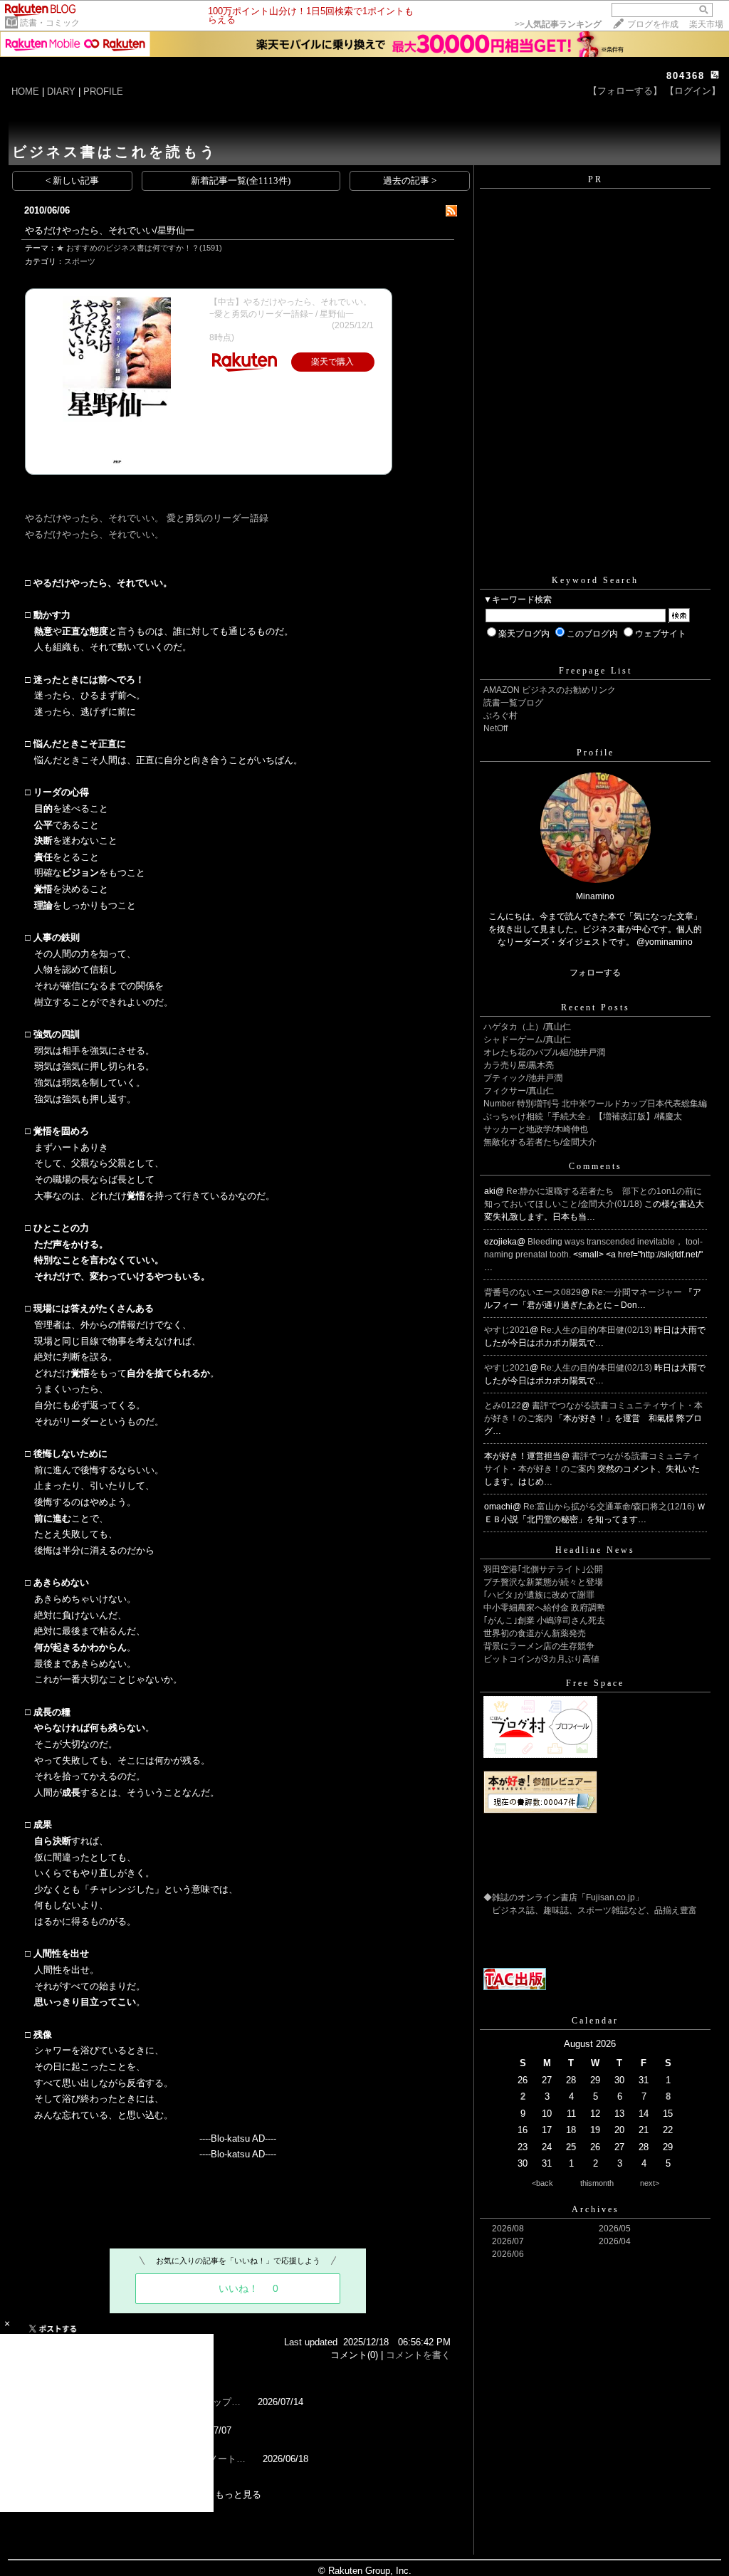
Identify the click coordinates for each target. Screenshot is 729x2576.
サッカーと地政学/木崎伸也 (536, 1129)
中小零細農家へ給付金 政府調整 (544, 1608)
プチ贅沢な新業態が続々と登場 (543, 1582)
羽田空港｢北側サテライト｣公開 (543, 1569)
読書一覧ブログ (513, 703)
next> (650, 2183)
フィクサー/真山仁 (519, 1091)
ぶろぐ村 (500, 716)
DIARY (61, 91)
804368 (686, 76)
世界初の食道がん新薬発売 (535, 1633)
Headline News (595, 1550)
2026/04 (615, 2241)
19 (595, 2130)
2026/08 (508, 2229)
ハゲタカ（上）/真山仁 (527, 1027)
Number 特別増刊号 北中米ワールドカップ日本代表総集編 (595, 1104)
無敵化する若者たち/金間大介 (540, 1142)
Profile (596, 753)
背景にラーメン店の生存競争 (539, 1646)
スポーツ (80, 261)
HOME (25, 91)
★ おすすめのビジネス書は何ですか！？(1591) (139, 248)
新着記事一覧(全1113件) (241, 180)
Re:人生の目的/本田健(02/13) (597, 1330)
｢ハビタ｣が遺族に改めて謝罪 (539, 1595)
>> (558, 24)
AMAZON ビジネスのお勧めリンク (550, 690)
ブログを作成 (653, 24)
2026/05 (615, 2229)
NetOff (495, 728)
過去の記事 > (410, 180)
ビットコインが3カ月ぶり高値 (541, 1659)
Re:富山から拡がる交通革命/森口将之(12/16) (610, 1507)
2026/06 (508, 2254)
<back (542, 2183)
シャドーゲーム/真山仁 (527, 1040)
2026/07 (508, 2241)
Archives (596, 2209)
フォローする (595, 973)
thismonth (597, 2183)
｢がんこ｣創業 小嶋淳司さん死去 (544, 1621)
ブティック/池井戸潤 (523, 1078)
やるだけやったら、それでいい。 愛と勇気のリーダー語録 (147, 518)
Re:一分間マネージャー (638, 1292)
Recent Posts (596, 1007)
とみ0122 (503, 1405)
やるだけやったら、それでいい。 (94, 534)
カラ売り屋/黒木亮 (519, 1065)
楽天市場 (706, 24)
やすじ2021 (507, 1330)
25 (571, 2147)
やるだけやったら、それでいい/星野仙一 (110, 230)
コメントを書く (418, 2355)
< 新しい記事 (72, 180)
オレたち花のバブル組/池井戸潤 (544, 1052)
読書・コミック (50, 23)
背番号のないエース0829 (533, 1292)
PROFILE (103, 91)
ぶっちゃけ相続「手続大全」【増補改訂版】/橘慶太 (583, 1116)
